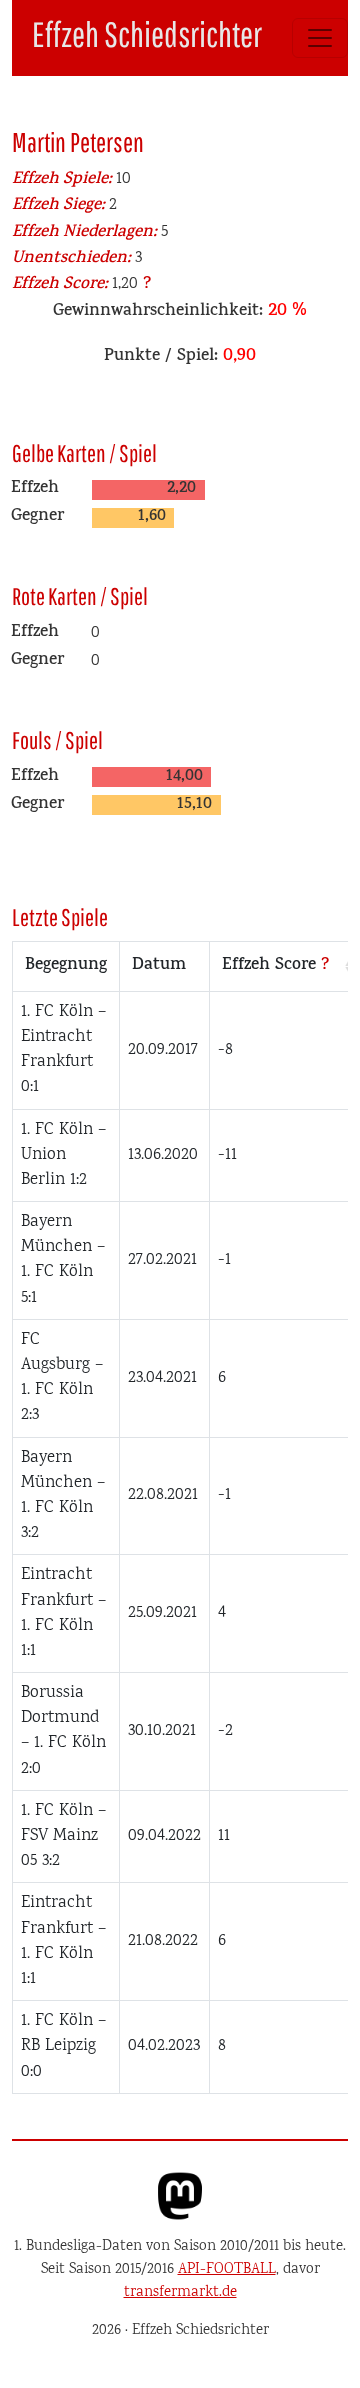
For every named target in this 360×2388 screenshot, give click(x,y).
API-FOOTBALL (227, 2270)
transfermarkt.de (180, 2293)
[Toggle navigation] (320, 38)
